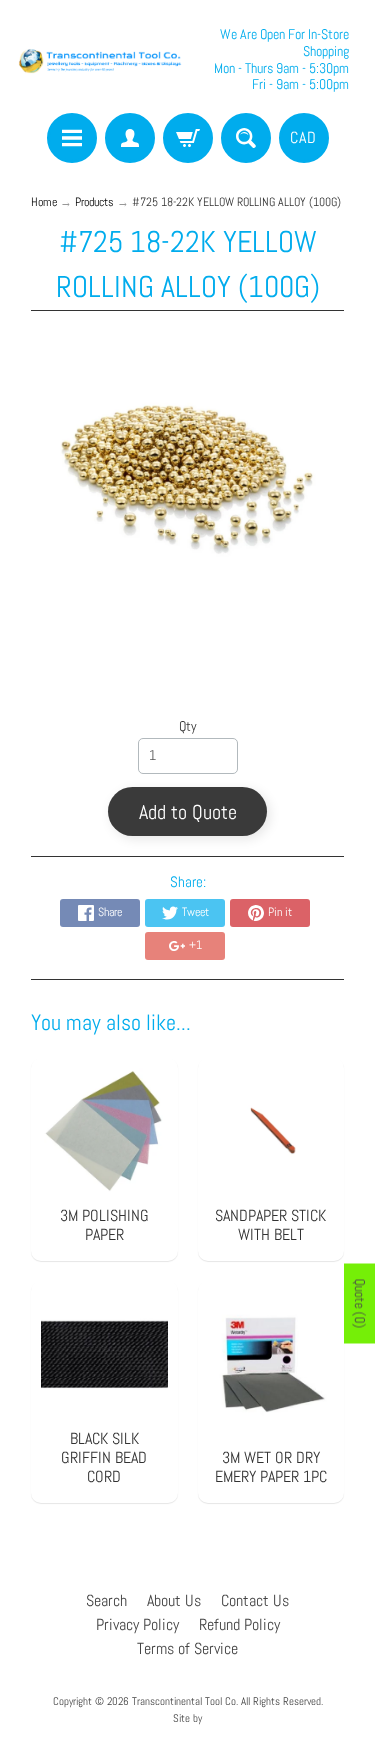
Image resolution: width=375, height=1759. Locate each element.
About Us (174, 1600)
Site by (187, 1718)
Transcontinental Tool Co (184, 1701)
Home (44, 202)
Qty (188, 726)
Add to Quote (188, 812)
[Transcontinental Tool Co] (102, 60)
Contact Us (255, 1600)
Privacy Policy (137, 1624)
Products (94, 202)
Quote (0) (360, 1304)
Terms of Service (187, 1648)
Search (106, 1600)
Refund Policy (239, 1624)
